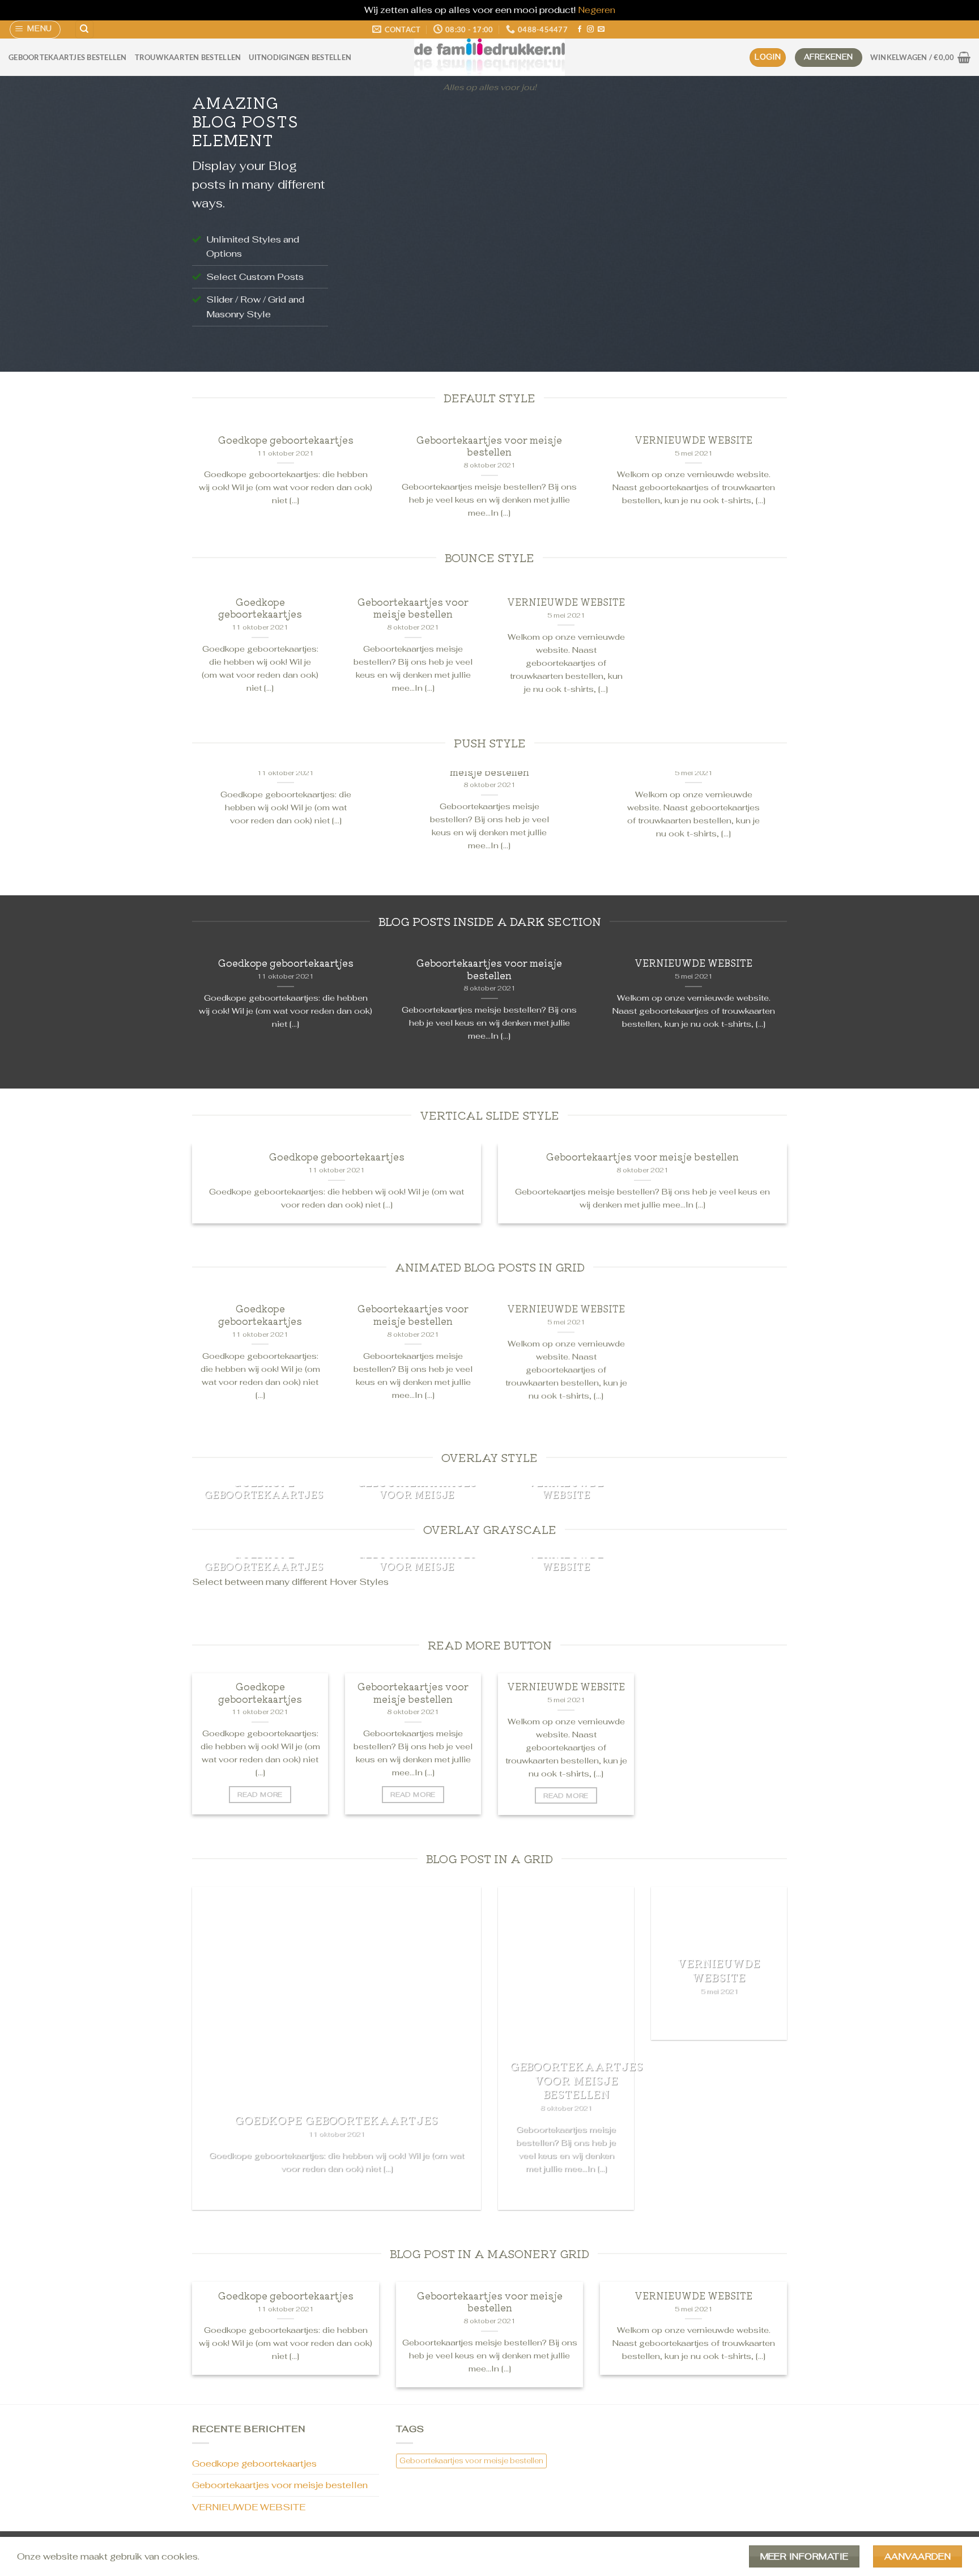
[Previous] (368, 226)
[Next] (764, 226)
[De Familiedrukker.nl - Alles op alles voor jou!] (489, 57)
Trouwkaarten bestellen (188, 57)
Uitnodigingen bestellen (300, 57)
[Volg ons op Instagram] (590, 29)
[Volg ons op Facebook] (580, 29)
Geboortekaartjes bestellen (68, 57)
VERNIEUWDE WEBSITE (693, 440)
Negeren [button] (597, 10)
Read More (260, 1794)
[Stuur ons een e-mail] (601, 29)
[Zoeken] (84, 30)
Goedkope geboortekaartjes (286, 440)
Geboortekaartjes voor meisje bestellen (489, 446)
